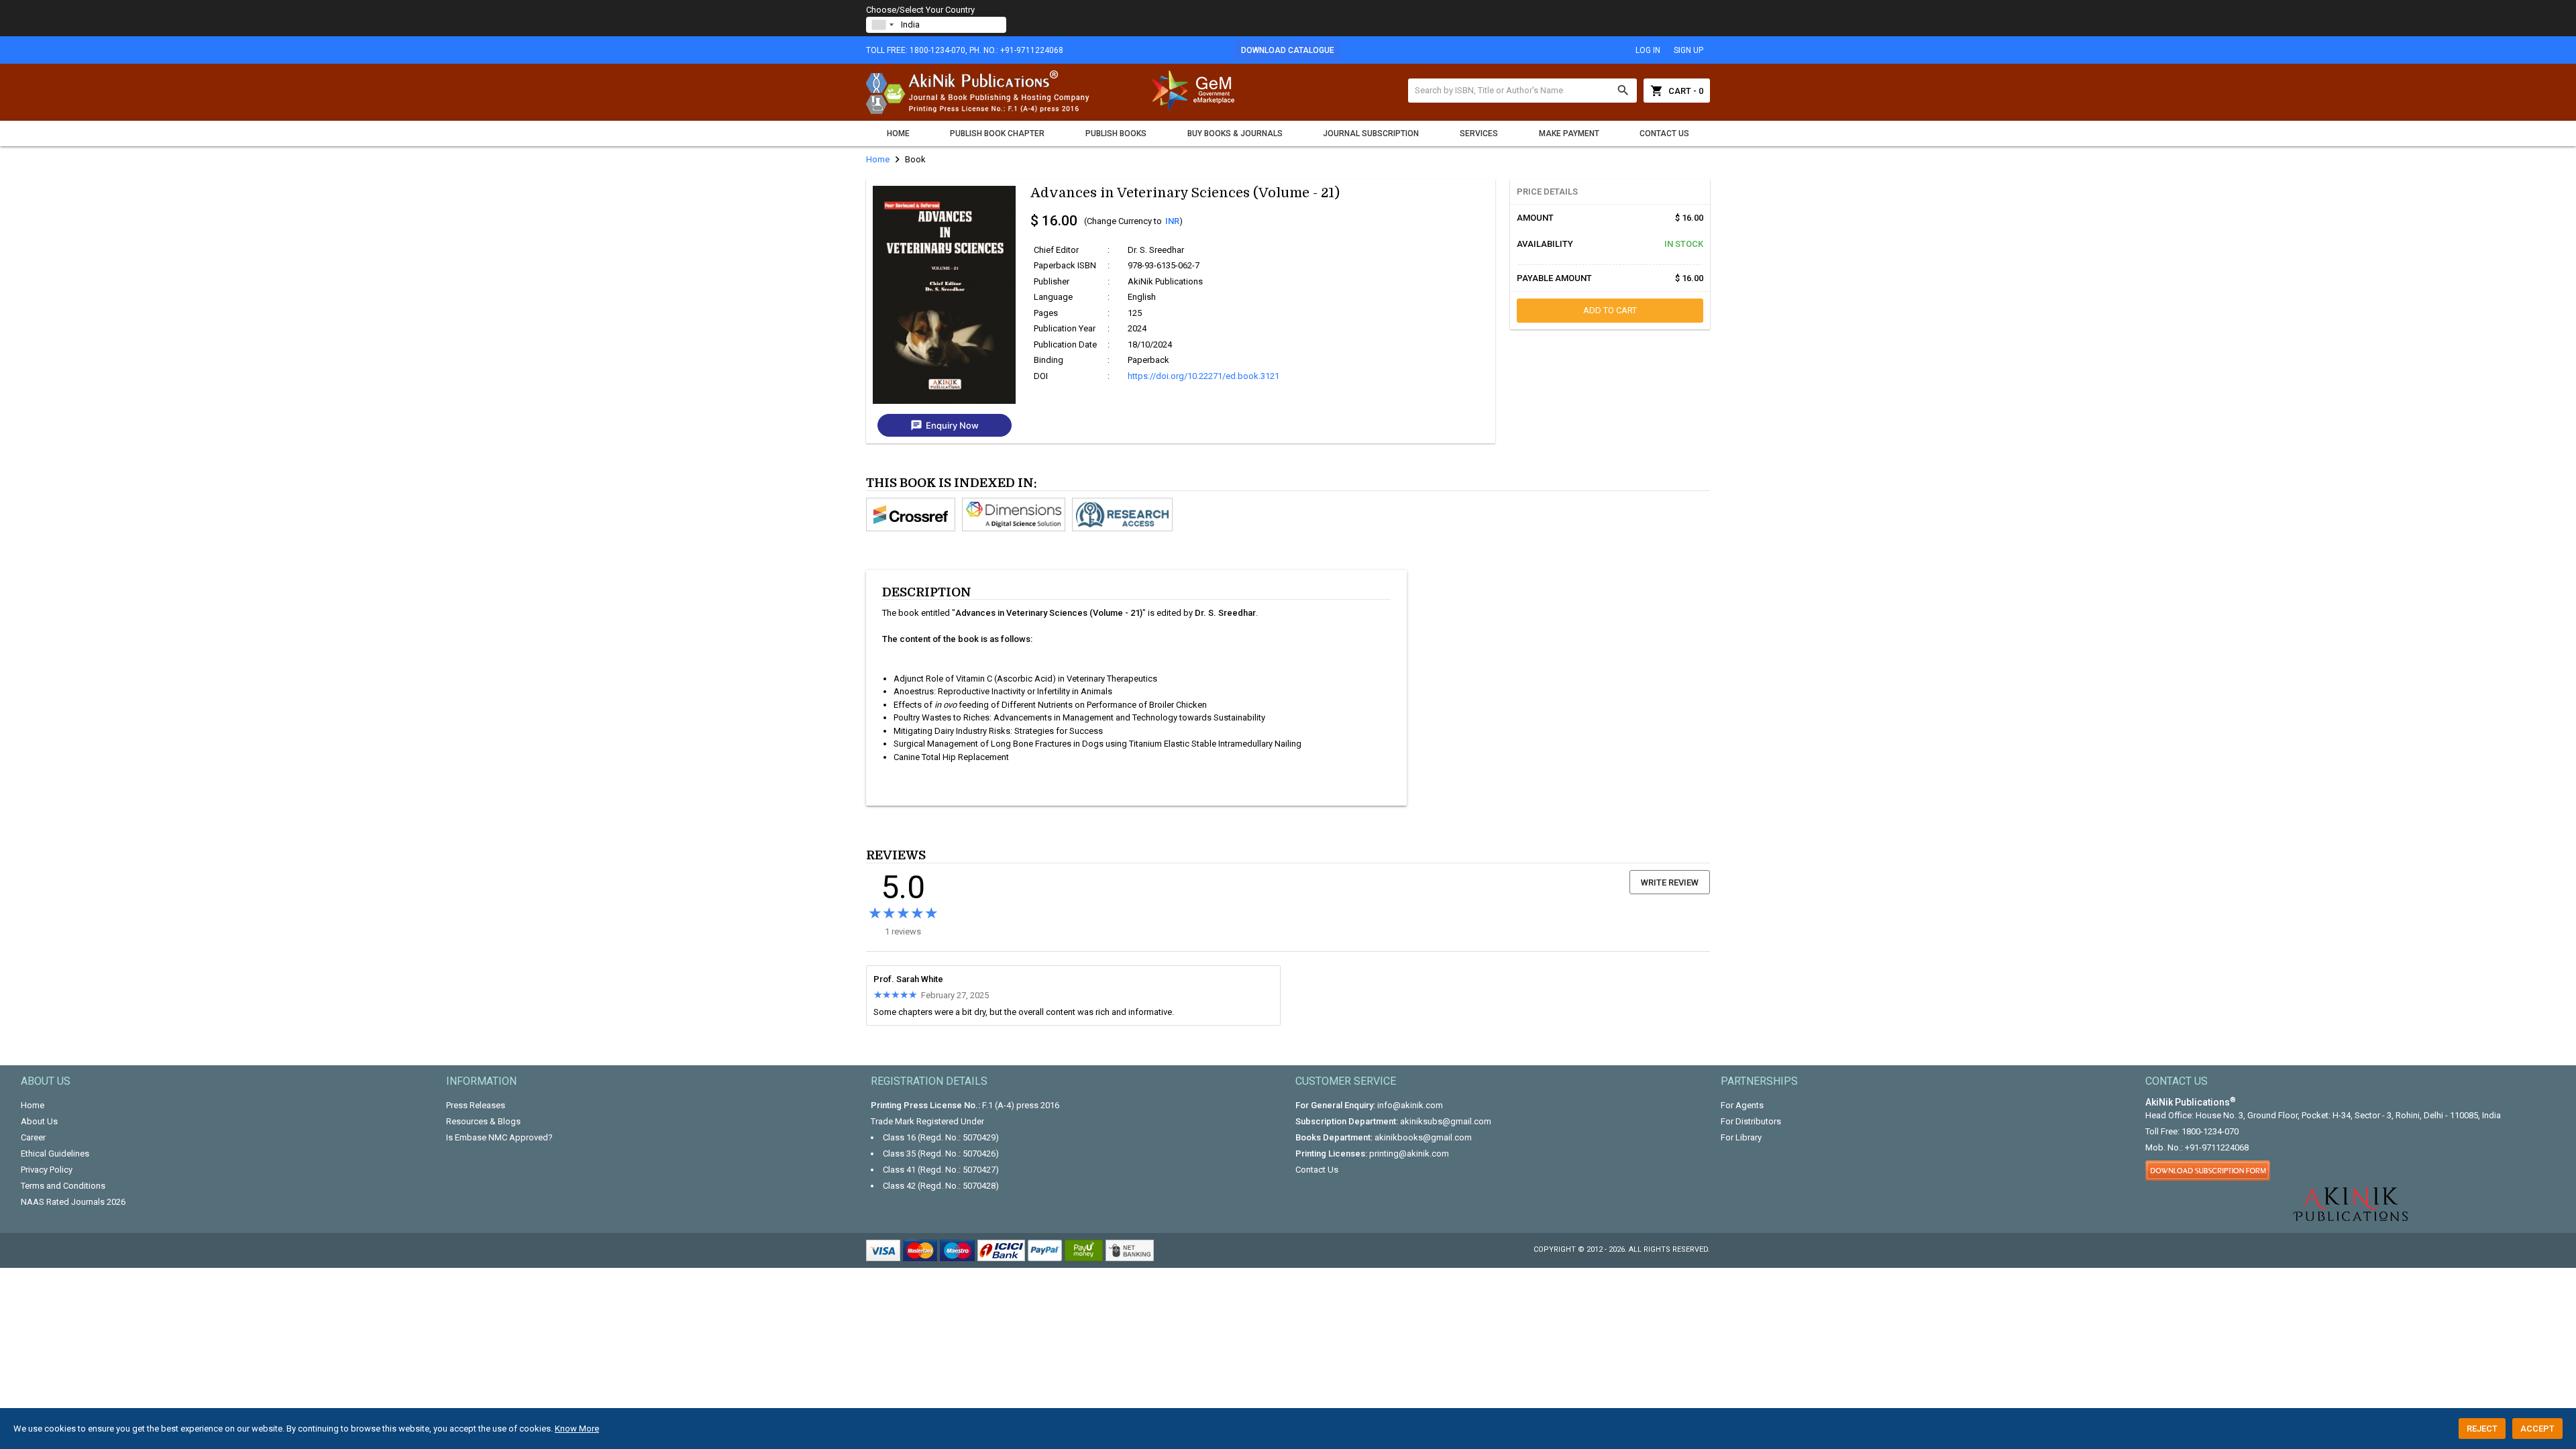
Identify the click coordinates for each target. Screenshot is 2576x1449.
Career (33, 1137)
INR (1172, 221)
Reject (2482, 1429)
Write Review (1670, 882)
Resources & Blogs (483, 1121)
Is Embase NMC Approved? (499, 1137)
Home (898, 133)
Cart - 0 (1677, 91)
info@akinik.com (1410, 1105)
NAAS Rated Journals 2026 (73, 1202)
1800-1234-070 (2210, 1131)
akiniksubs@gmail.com (1446, 1121)
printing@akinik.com (1409, 1153)
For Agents (1742, 1105)
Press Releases (476, 1105)
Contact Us (1664, 133)
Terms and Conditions (63, 1186)
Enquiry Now (945, 425)
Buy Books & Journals (1235, 133)
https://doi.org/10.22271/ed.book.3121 (1203, 376)
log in (1648, 50)
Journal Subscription (1371, 133)
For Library (1741, 1137)
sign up (1688, 50)
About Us (39, 1121)
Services (1479, 133)
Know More (577, 1429)
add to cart (1610, 310)
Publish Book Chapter (997, 133)
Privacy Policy (47, 1170)
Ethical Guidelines (55, 1153)
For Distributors (1751, 1121)
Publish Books (1116, 133)
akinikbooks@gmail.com (1423, 1137)
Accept (2537, 1429)
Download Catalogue (1288, 50)
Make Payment (1569, 133)
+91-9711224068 (2217, 1147)
